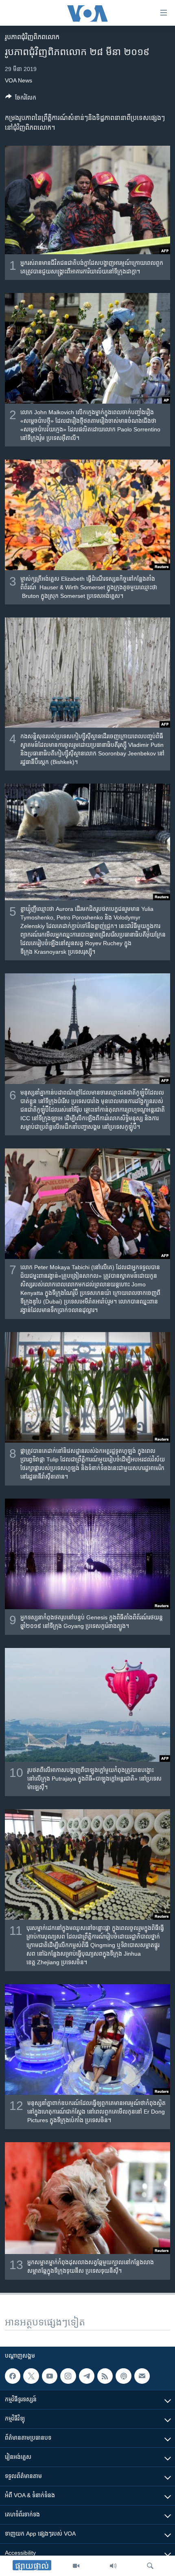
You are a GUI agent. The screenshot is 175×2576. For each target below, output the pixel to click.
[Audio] (113, 2566)
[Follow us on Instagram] (68, 2376)
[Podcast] (123, 2376)
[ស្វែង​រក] (150, 2566)
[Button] (21, 99)
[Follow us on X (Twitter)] (31, 2376)
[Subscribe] (142, 2376)
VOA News (19, 80)
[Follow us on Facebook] (13, 2376)
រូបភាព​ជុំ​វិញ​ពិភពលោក (32, 37)
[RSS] (105, 2376)
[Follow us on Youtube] (50, 2376)
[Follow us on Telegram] (87, 2376)
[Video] (76, 2566)
